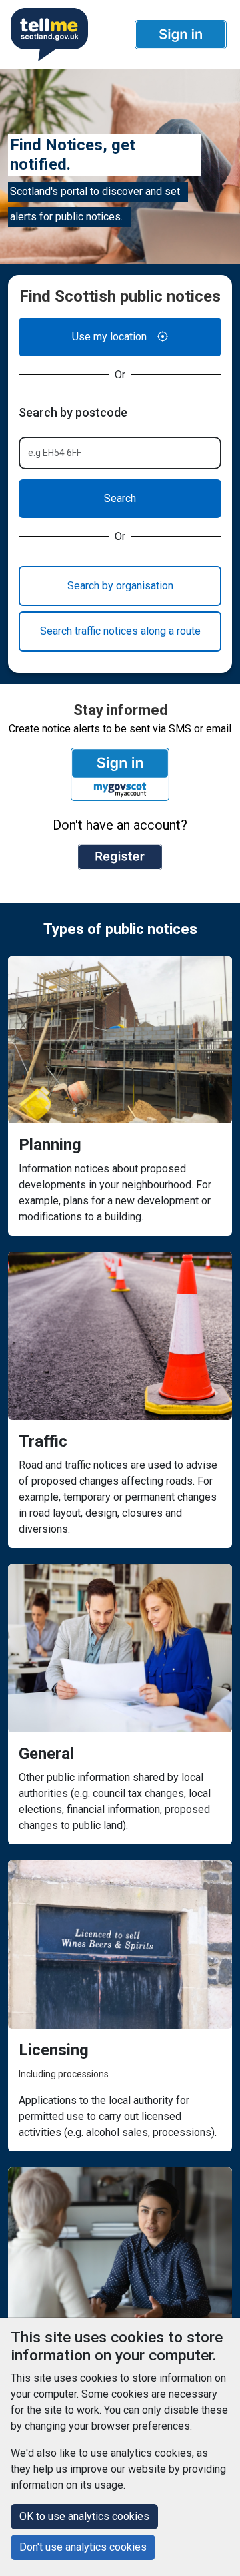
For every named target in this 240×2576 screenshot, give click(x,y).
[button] (181, 35)
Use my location (109, 337)
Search (120, 498)
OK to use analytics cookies (84, 2516)
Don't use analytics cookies (83, 2547)
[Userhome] (48, 35)
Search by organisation (120, 586)
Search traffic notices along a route (120, 631)
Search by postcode (73, 412)
